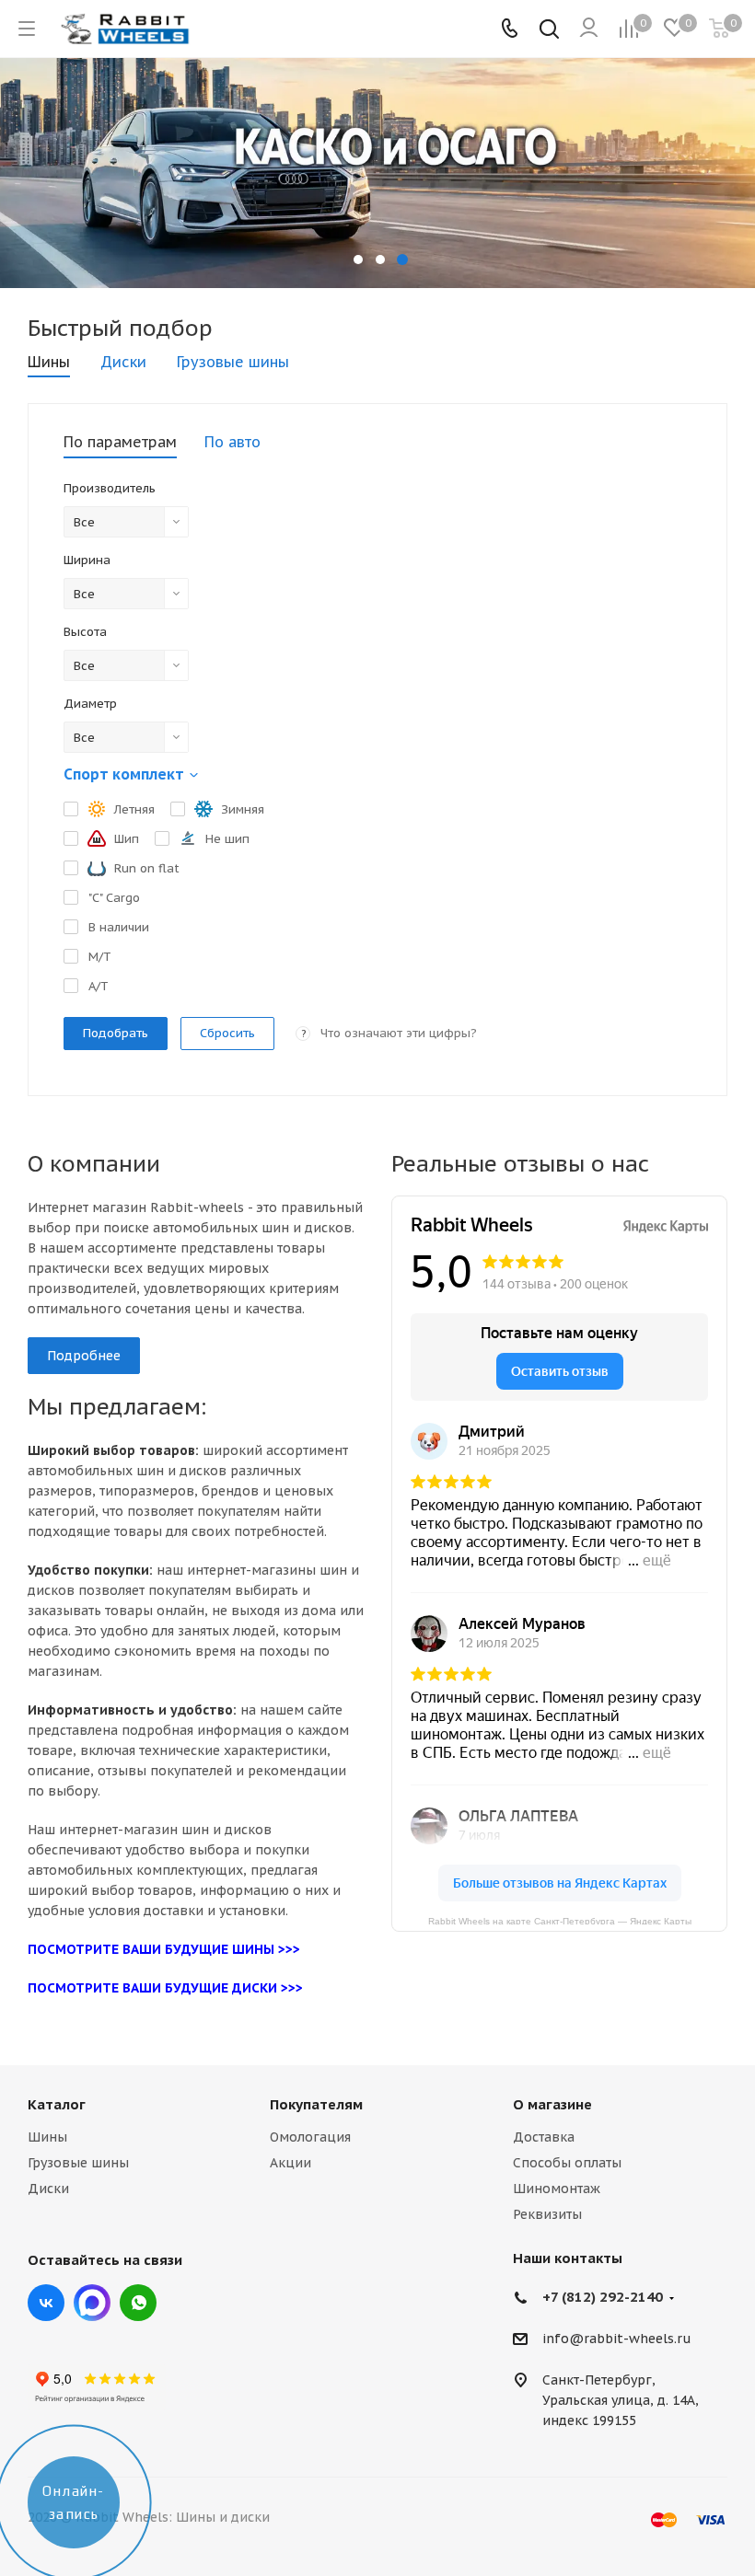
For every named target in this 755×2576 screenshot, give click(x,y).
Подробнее (84, 1356)
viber (138, 2303)
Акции (290, 2163)
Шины (47, 2137)
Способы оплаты (567, 2163)
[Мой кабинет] (589, 29)
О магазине (552, 2104)
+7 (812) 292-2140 (603, 2297)
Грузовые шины (78, 2163)
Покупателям (316, 2104)
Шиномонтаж (557, 2189)
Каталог (57, 2104)
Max (92, 2303)
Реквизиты (547, 2214)
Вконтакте (46, 2303)
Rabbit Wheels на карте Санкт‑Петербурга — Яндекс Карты (560, 1920)
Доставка (544, 2137)
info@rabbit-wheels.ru (617, 2339)
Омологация (310, 2137)
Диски (48, 2189)
